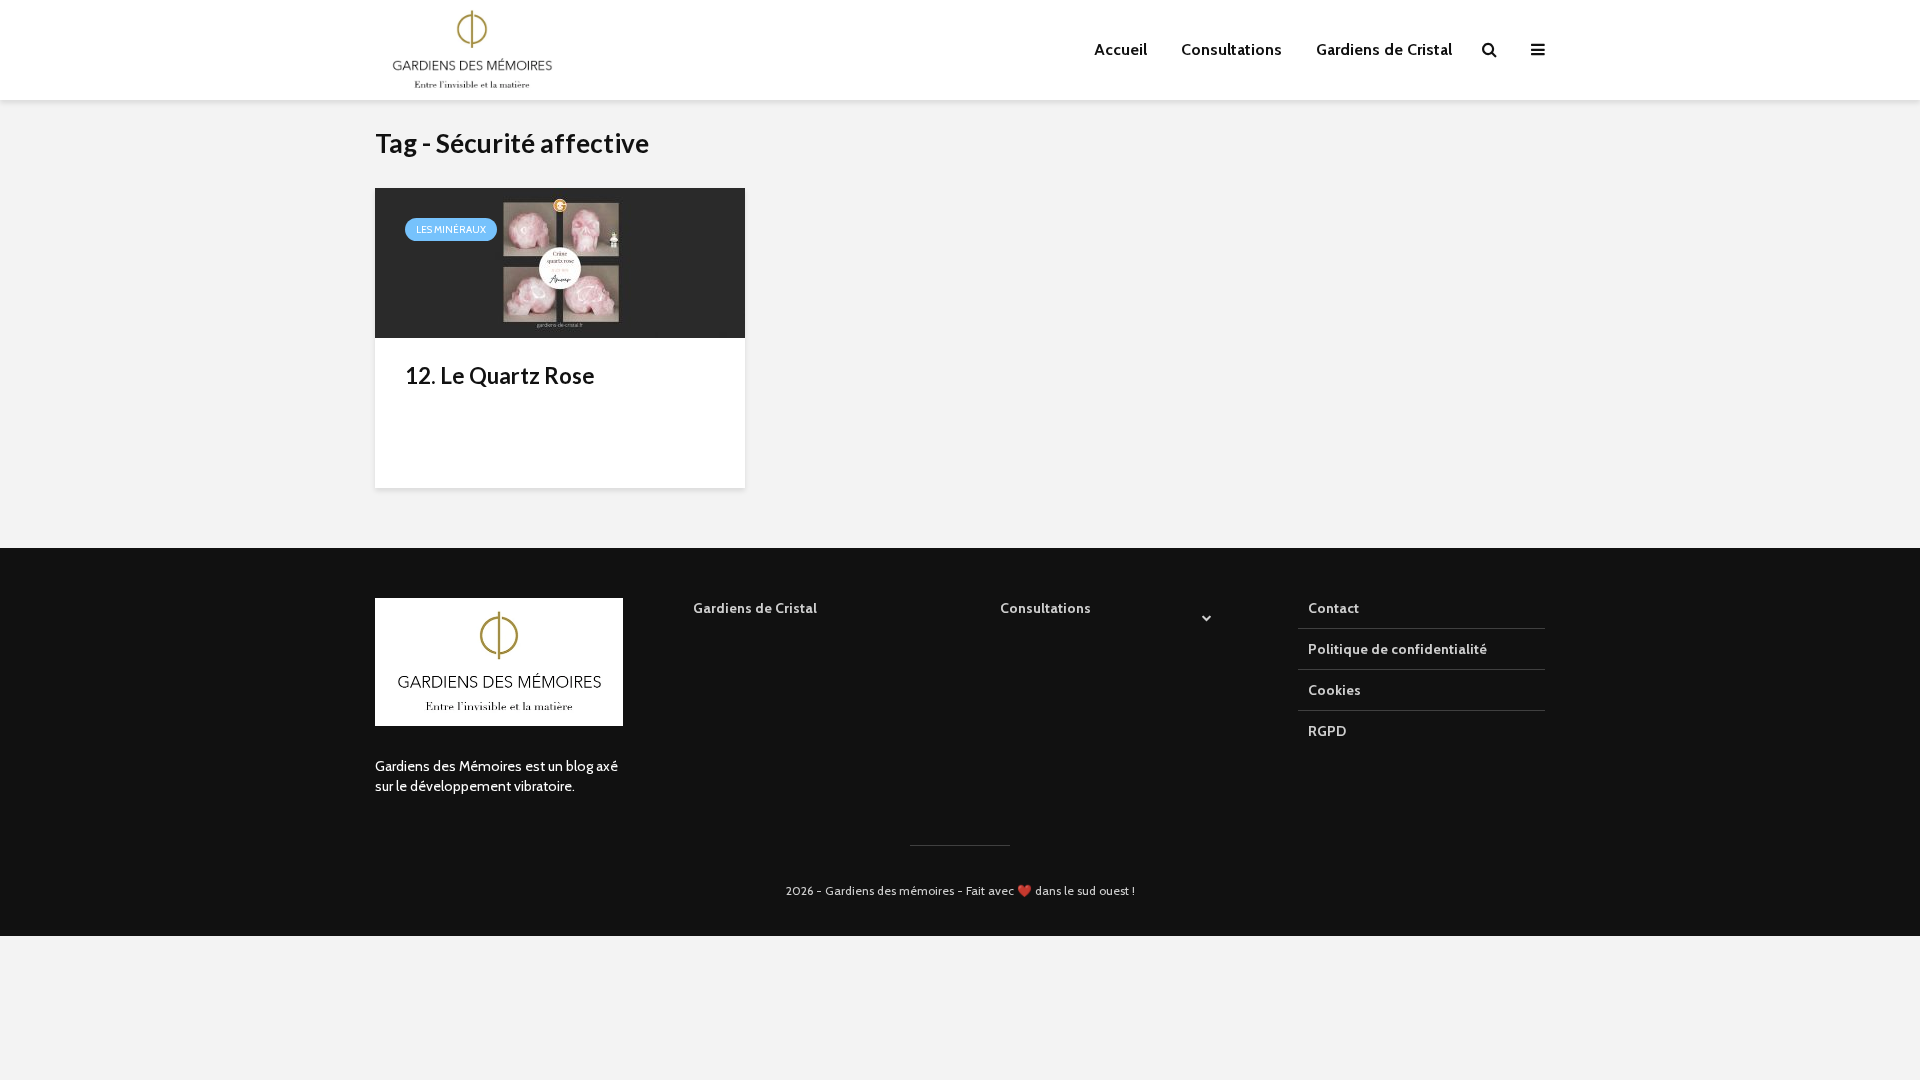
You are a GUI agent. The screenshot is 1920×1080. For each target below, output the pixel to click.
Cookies (1334, 690)
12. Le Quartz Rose (500, 375)
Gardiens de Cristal (1384, 49)
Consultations (1231, 49)
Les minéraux (451, 229)
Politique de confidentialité (1397, 649)
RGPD (1327, 731)
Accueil (1120, 49)
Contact (1333, 608)
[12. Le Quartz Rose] (560, 261)
